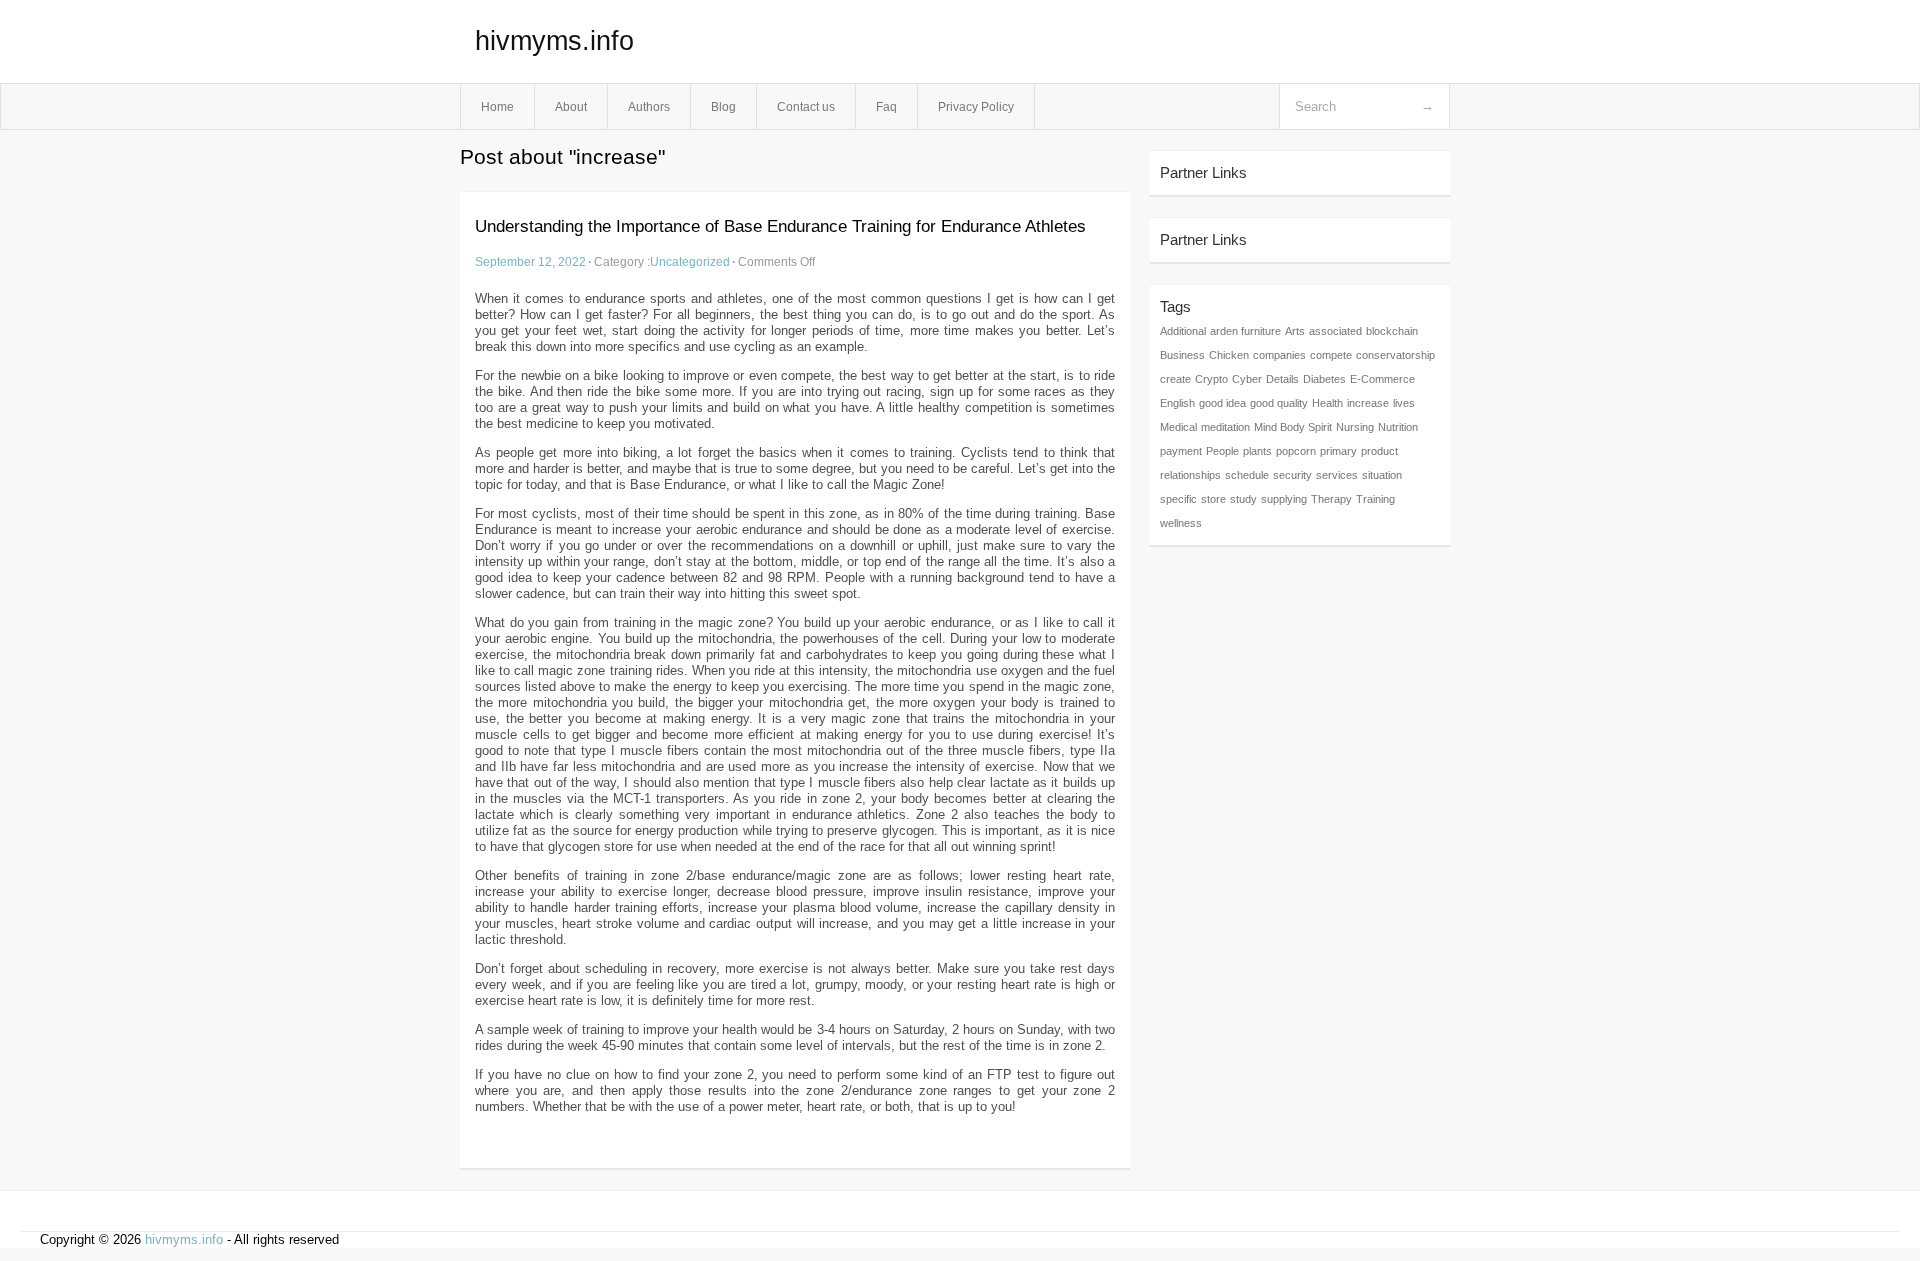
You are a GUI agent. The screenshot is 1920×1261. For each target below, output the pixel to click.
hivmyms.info (554, 41)
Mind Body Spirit (1293, 427)
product (1379, 451)
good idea (1222, 403)
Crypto (1211, 379)
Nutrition (1398, 427)
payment (1181, 451)
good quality (1279, 403)
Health (1327, 403)
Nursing (1355, 427)
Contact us (806, 106)
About (571, 106)
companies (1279, 355)
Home (497, 106)
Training (1375, 499)
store (1213, 499)
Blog (723, 106)
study (1243, 499)
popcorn (1296, 451)
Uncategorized (690, 261)
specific (1178, 499)
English (1177, 403)
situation (1382, 475)
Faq (886, 106)
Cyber (1247, 379)
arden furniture (1245, 331)
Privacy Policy (976, 106)
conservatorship (1395, 355)
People (1222, 451)
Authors (649, 106)
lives (1404, 403)
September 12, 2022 (530, 261)
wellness (1181, 523)
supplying (1284, 499)
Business (1182, 355)
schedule (1247, 475)
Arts (1295, 331)
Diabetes (1324, 379)
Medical (1178, 427)
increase (1368, 403)
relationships (1190, 475)
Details (1282, 379)
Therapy (1331, 499)
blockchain (1392, 331)
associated (1335, 331)
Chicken (1229, 355)
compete (1331, 355)
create (1175, 379)
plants (1257, 451)
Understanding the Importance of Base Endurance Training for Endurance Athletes (780, 226)
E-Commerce (1382, 379)
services (1337, 475)
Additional (1183, 331)
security (1292, 475)
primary (1338, 451)
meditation (1225, 427)
